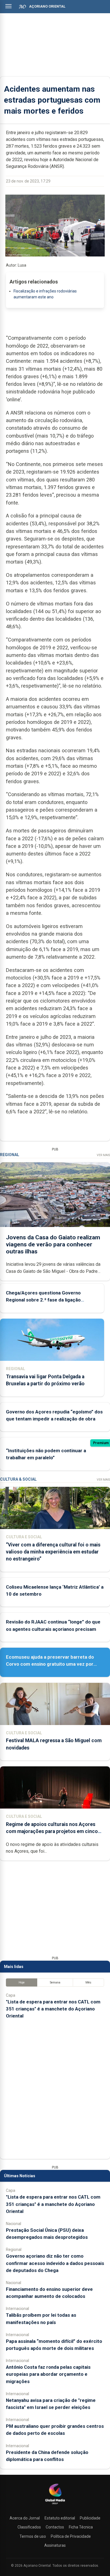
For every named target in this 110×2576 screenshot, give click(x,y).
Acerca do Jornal (25, 2518)
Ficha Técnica (81, 2527)
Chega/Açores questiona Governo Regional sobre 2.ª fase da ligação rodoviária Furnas (43, 1300)
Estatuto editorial (60, 2518)
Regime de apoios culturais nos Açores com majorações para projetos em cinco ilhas (52, 1831)
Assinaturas (55, 2545)
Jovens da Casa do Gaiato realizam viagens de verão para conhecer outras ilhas (53, 1244)
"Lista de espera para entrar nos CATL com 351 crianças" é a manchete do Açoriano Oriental (53, 2009)
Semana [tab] (55, 1982)
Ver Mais (103, 1155)
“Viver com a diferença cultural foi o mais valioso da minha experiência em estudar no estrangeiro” (53, 1552)
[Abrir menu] (8, 6)
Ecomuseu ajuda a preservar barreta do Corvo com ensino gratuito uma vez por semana (50, 1664)
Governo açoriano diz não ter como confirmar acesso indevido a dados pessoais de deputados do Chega (55, 2263)
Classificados (29, 2527)
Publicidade (90, 2518)
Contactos (55, 2527)
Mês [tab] (88, 1982)
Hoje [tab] (22, 1982)
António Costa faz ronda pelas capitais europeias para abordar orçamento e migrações (48, 2374)
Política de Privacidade (71, 2536)
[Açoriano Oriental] (55, 2505)
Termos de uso (33, 2536)
